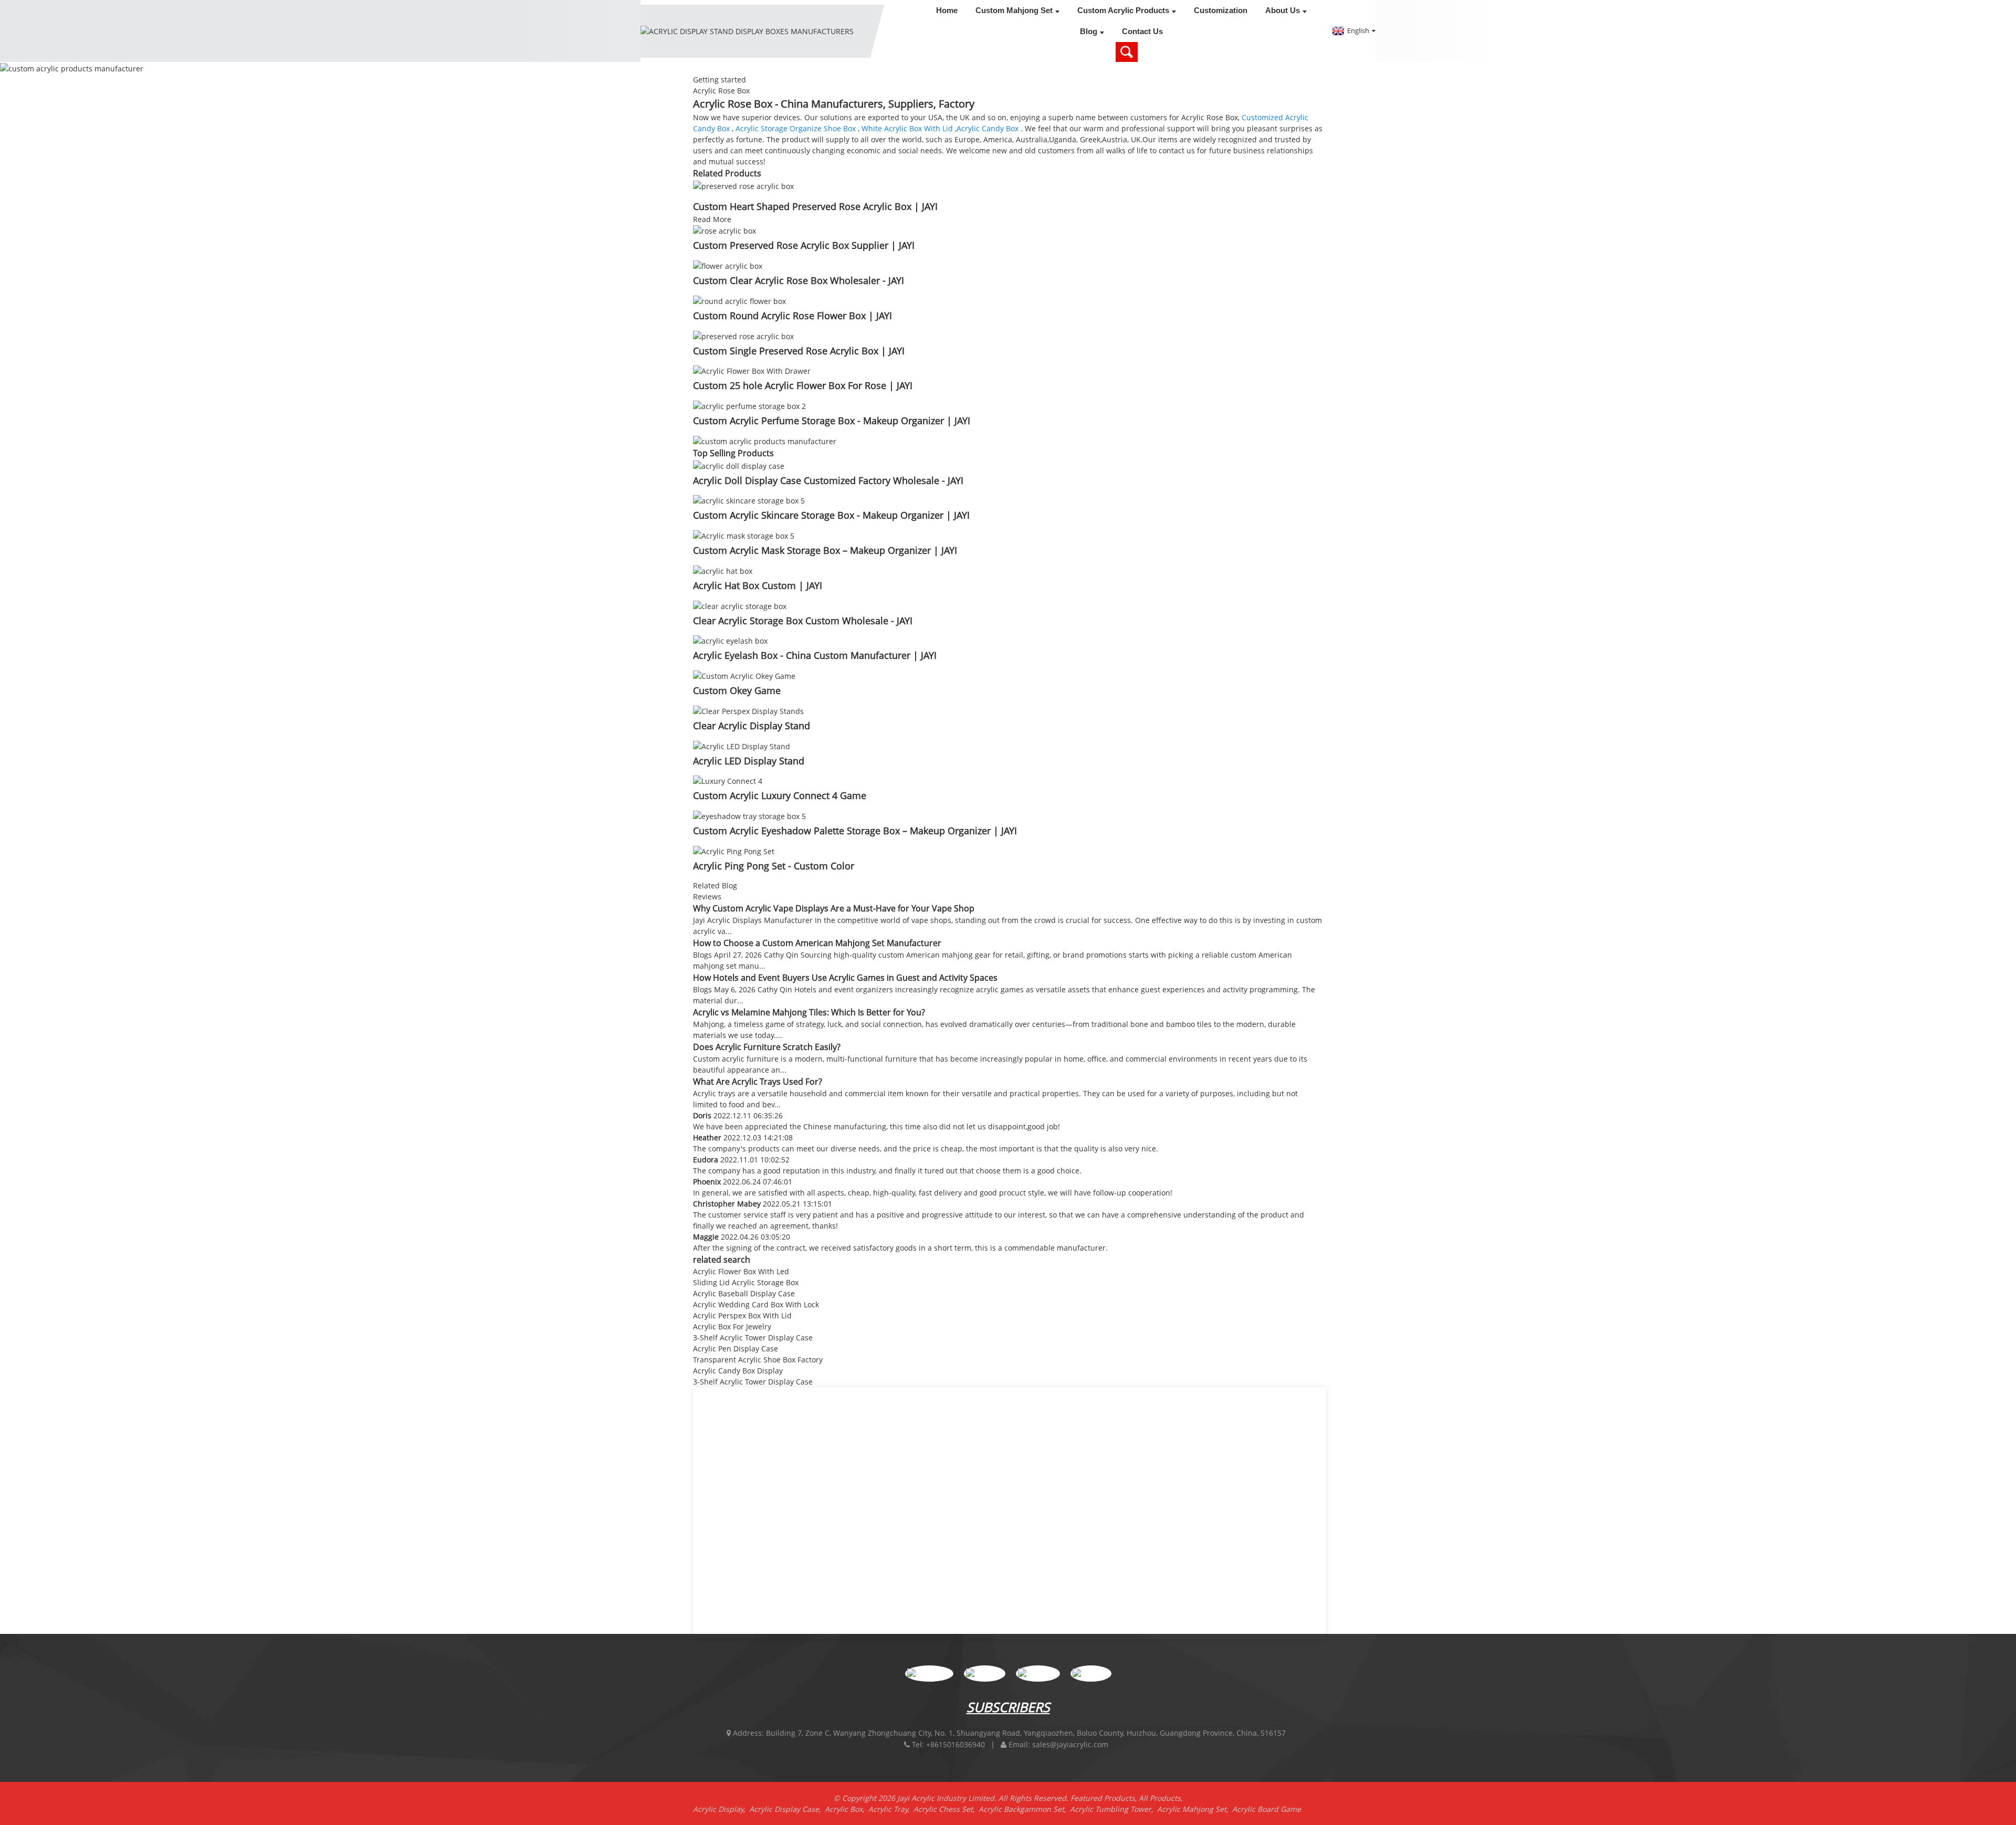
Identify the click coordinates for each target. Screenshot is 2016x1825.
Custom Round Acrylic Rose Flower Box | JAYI (792, 316)
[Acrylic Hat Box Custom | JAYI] (723, 570)
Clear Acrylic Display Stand (752, 726)
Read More (712, 219)
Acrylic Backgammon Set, (1024, 1809)
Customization (1221, 10)
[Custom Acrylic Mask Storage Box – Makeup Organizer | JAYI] (744, 535)
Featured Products (1103, 1798)
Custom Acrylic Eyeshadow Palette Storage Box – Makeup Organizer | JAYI (855, 831)
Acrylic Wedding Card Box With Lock (756, 1304)
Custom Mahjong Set (1014, 10)
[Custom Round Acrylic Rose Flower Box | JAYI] (739, 300)
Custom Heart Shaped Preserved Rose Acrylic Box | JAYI (815, 206)
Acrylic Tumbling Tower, (1114, 1809)
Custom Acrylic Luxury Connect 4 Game (780, 795)
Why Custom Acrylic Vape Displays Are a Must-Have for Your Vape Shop (834, 908)
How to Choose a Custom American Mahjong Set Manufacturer (817, 943)
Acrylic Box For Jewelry (732, 1326)
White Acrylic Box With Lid (907, 128)
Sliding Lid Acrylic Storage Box (746, 1282)
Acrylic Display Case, (787, 1809)
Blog (1089, 31)
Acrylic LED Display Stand (749, 761)
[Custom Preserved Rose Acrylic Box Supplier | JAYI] (724, 230)
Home (947, 10)
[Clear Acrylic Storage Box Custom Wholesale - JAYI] (740, 605)
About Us (1283, 10)
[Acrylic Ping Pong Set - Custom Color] (734, 850)
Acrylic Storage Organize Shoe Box (796, 128)
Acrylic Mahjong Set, (1195, 1809)
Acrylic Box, (847, 1809)
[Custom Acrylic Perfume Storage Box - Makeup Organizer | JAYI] (749, 405)
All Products (1160, 1798)
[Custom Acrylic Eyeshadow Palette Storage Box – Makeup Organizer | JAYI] (749, 815)
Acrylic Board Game (1267, 1809)
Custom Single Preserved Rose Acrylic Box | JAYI (799, 351)
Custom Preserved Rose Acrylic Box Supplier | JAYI (804, 245)
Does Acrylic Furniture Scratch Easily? (767, 1047)
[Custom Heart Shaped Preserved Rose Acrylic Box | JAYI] (743, 185)
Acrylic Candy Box (988, 128)
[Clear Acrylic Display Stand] (748, 710)
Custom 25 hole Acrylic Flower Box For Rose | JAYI (803, 385)
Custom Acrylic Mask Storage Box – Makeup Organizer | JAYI (825, 550)
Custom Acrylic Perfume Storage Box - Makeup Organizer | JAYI (832, 421)
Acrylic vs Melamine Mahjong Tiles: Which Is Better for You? (809, 1012)
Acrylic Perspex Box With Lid (742, 1315)
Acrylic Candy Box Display (738, 1371)
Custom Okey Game (737, 690)
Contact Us (1142, 31)
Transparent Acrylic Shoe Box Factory (758, 1360)
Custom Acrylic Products (1123, 10)
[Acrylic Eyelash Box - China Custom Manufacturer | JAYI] (730, 640)
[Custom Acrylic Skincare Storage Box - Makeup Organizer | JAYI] (749, 500)
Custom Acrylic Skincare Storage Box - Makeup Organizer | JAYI (831, 515)
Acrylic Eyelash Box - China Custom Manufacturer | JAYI (815, 655)
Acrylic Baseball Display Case (744, 1293)
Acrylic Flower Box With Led (741, 1271)
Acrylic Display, (721, 1809)
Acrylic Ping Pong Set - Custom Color (774, 866)
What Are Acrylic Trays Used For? (758, 1082)
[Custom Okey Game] (744, 675)
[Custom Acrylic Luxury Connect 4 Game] (728, 780)
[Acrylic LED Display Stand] (742, 745)
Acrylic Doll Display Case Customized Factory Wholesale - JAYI (828, 480)
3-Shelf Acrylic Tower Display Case (753, 1338)
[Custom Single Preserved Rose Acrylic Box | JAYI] (743, 335)
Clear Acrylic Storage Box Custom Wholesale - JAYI (803, 621)
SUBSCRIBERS (1008, 1707)
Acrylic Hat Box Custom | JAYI (758, 585)
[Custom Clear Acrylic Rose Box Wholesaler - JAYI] (728, 265)
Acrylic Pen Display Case (736, 1349)
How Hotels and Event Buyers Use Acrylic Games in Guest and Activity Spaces (845, 978)
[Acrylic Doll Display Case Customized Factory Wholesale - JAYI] (739, 465)
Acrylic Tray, (891, 1809)
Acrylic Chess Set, (946, 1809)
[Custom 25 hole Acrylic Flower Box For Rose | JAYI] (752, 370)
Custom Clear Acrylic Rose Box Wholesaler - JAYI (799, 280)
